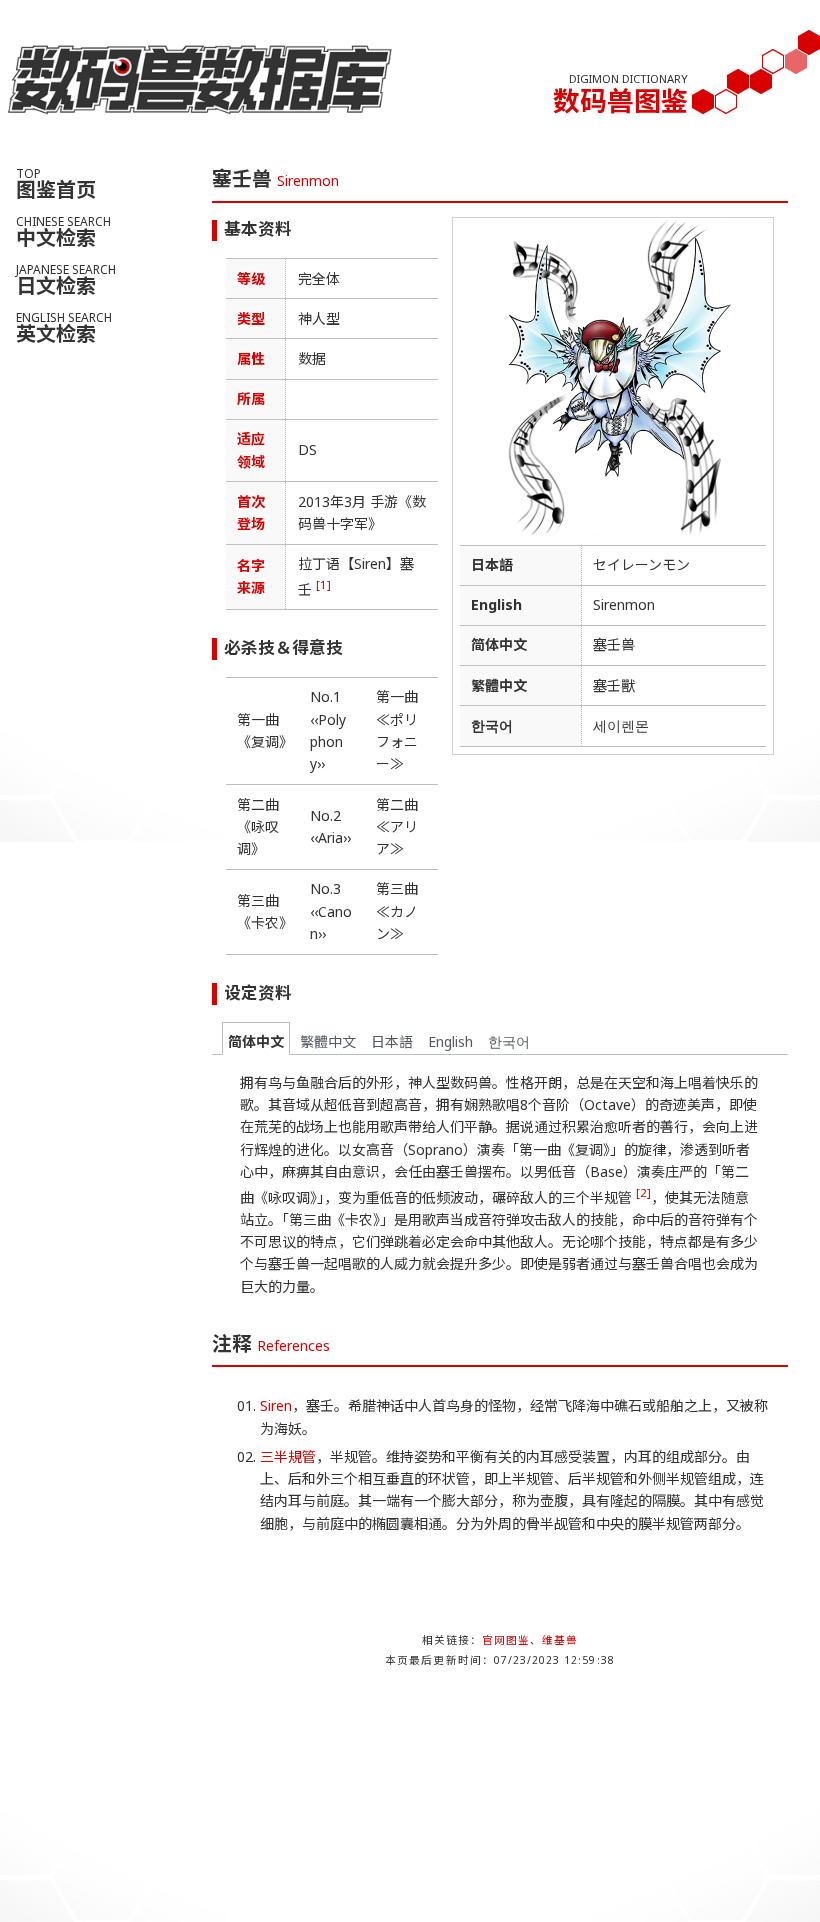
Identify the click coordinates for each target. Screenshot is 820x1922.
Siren (276, 1405)
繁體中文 (328, 1041)
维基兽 (560, 1640)
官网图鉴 (506, 1640)
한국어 (509, 1041)
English (450, 1041)
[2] (643, 1192)
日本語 (392, 1041)
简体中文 (256, 1041)
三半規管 (288, 1456)
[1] (323, 584)
